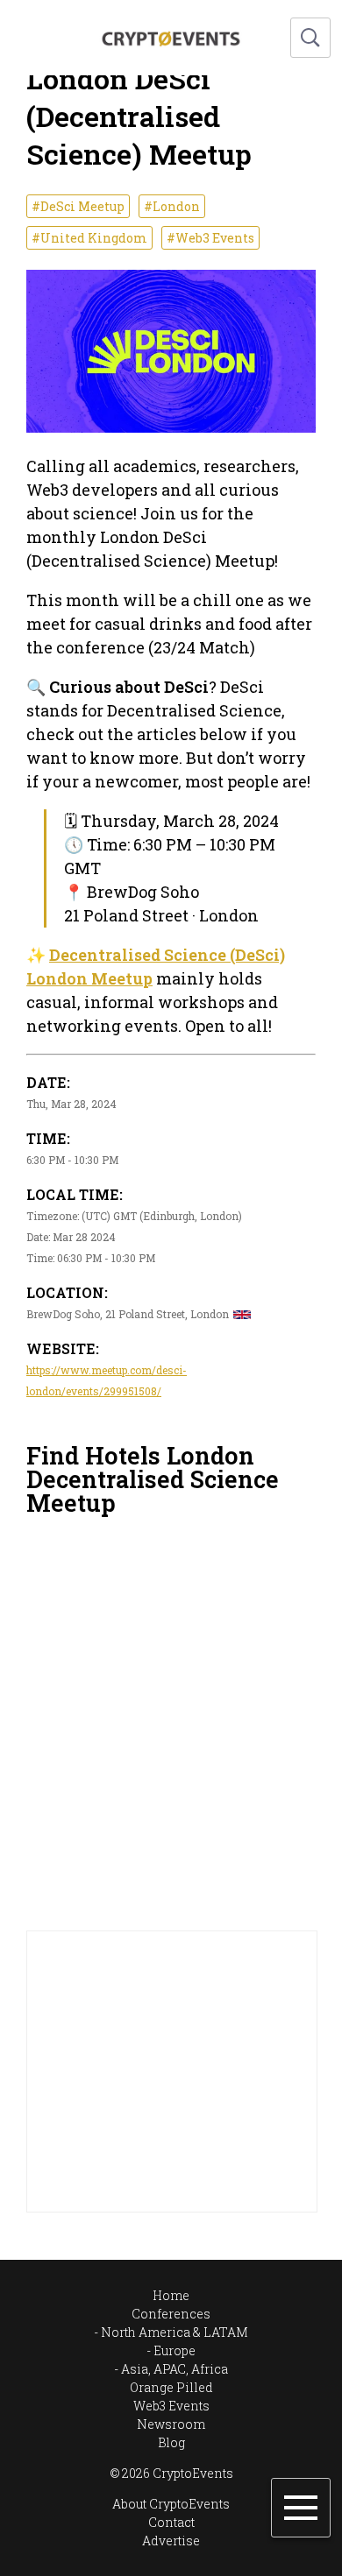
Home (171, 2295)
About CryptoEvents (171, 2504)
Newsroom (171, 2424)
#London (172, 206)
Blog (171, 2442)
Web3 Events (171, 2406)
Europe (175, 2350)
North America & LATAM (175, 2332)
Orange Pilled (171, 2387)
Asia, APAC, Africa (175, 2369)
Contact (171, 2522)
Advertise (171, 2541)
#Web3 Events (210, 238)
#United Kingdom (89, 238)
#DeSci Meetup (78, 206)
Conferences (171, 2314)
